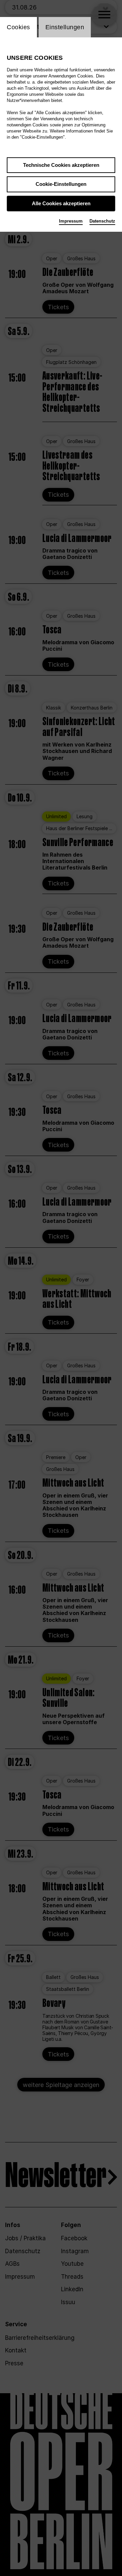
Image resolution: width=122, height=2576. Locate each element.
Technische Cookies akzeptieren (61, 165)
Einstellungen (65, 27)
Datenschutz (102, 221)
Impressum (71, 221)
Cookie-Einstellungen (61, 184)
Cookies (18, 27)
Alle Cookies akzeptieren (61, 203)
